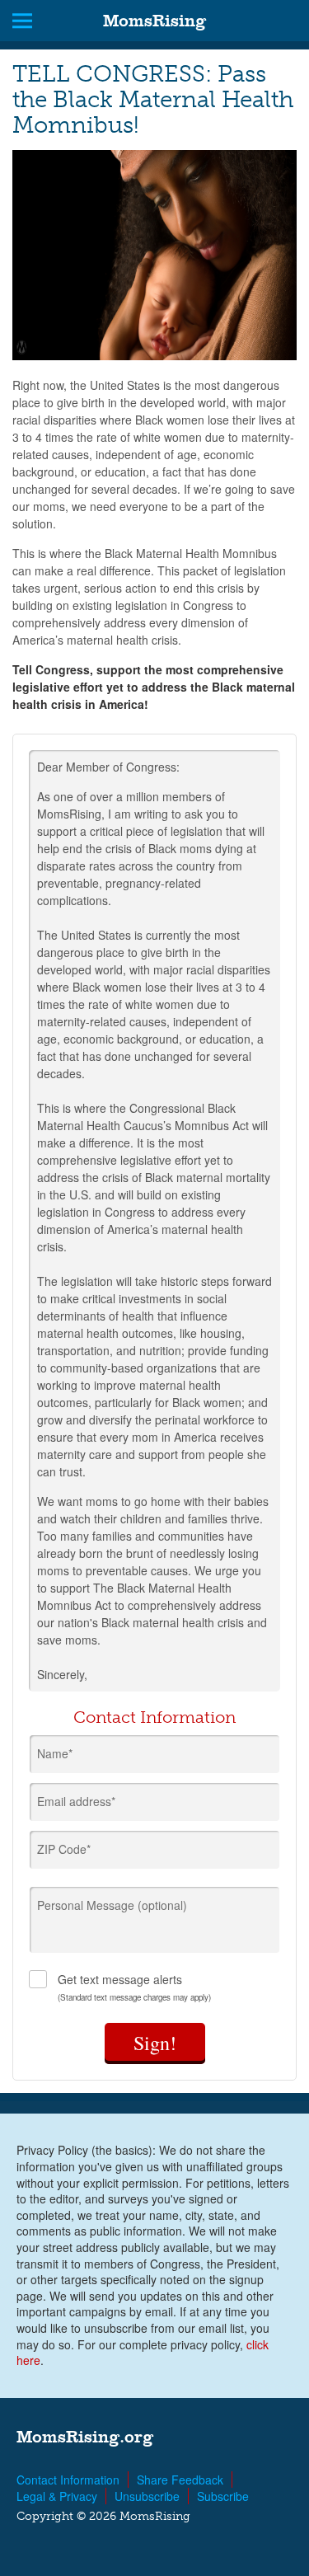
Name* (55, 1753)
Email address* (76, 1801)
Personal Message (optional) (112, 1905)
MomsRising (154, 21)
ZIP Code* (64, 1849)
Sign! (155, 2043)
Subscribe (223, 2496)
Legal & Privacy (57, 2496)
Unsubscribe (147, 2496)
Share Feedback (180, 2480)
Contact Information (68, 2480)
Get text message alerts (134, 1987)
